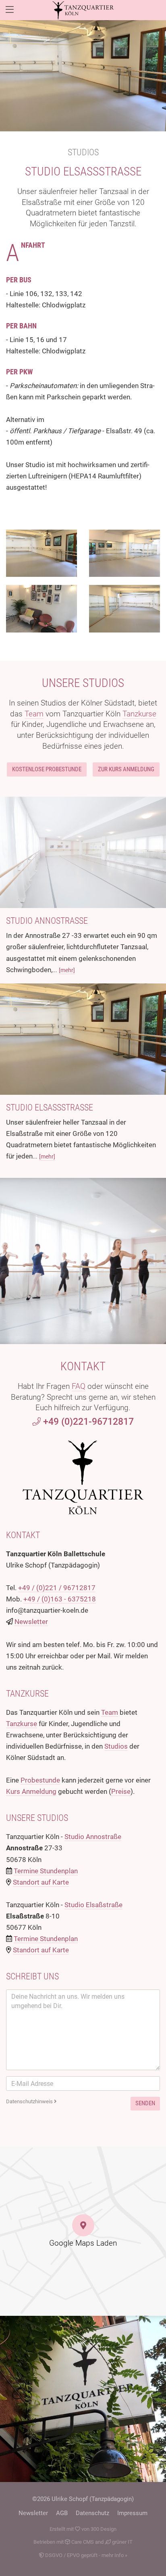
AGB (62, 2513)
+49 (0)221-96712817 (87, 1422)
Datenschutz (92, 2513)
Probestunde (40, 1780)
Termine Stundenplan (46, 1871)
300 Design (104, 2529)
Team (34, 714)
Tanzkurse (139, 714)
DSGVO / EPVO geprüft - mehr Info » (86, 2555)
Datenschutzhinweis (30, 2101)
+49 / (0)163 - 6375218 (60, 1599)
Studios (83, 152)
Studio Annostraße (47, 921)
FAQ (79, 1386)
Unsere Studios (83, 683)
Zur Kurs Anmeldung (126, 769)
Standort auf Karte (41, 1882)
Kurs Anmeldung (31, 1791)
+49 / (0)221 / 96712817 (57, 1588)
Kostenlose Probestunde (47, 769)
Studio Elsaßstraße (83, 171)
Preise (121, 1791)
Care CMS (82, 2542)
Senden (145, 2103)
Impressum (132, 2513)
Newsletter (31, 1622)
